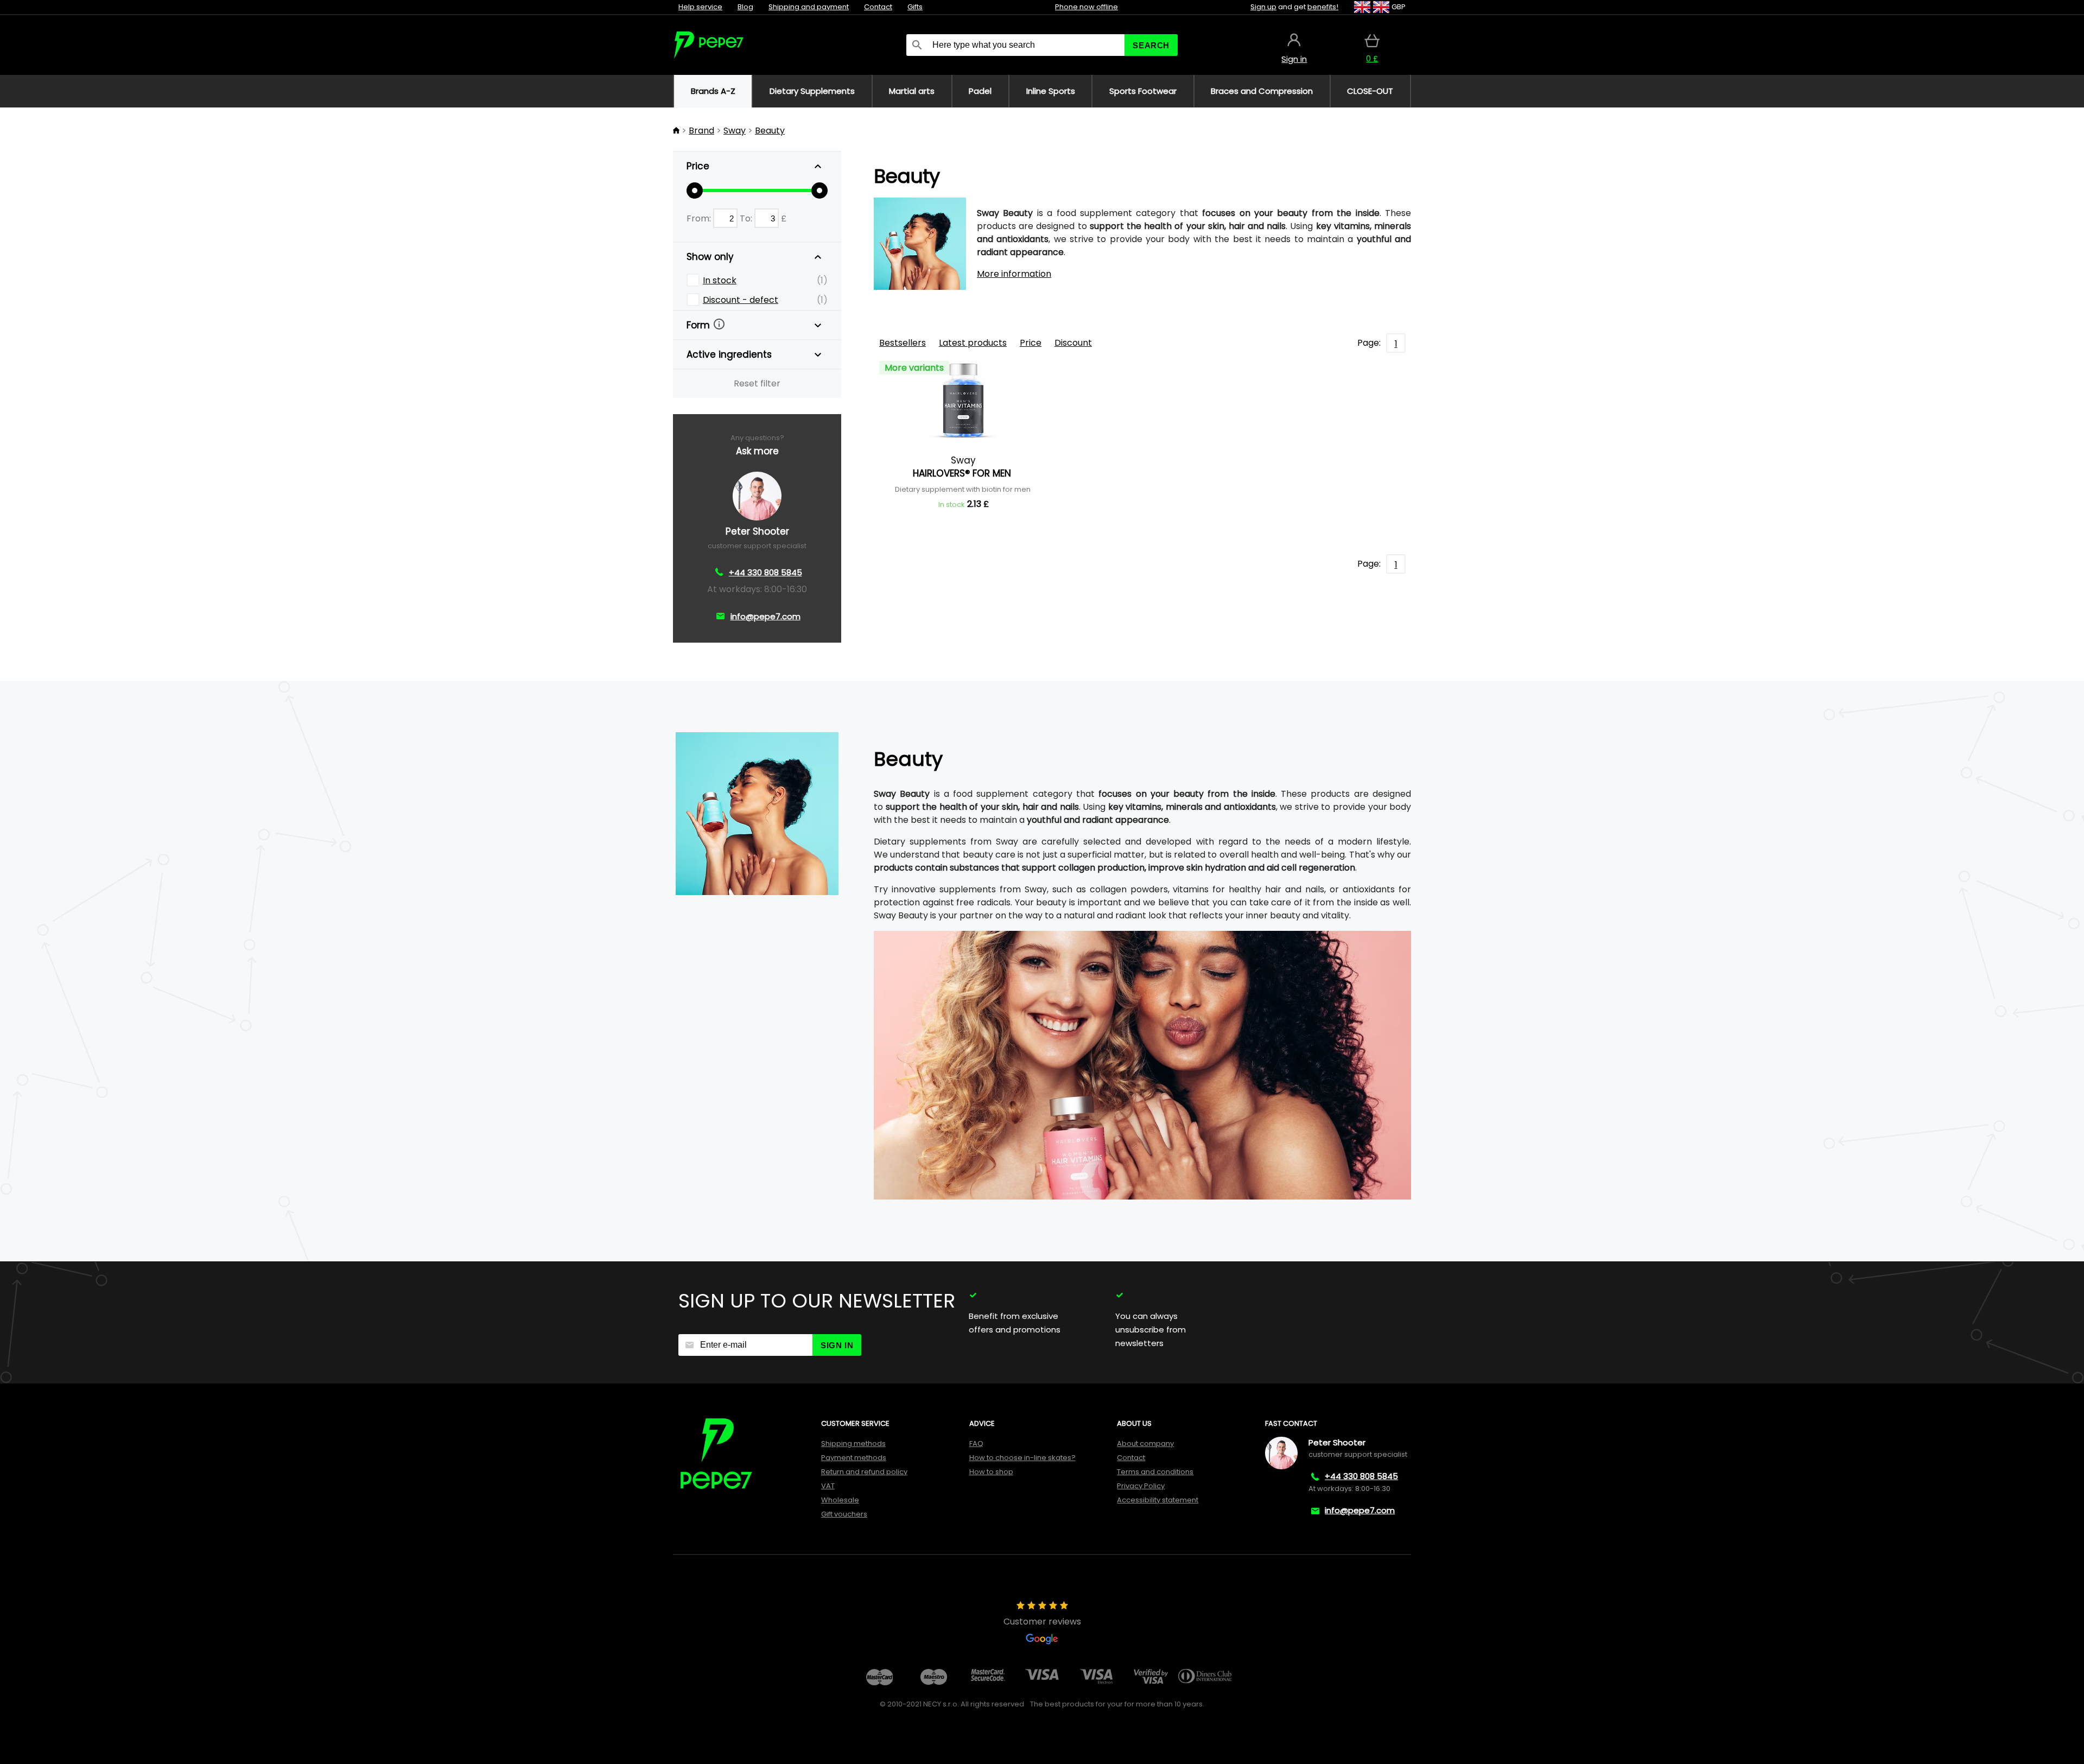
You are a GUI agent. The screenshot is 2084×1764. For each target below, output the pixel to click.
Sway (735, 131)
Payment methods (854, 1458)
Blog (745, 7)
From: (700, 218)
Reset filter (757, 383)
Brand (701, 131)
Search (1151, 45)
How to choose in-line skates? (1022, 1458)
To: (747, 218)
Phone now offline (1087, 7)
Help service (700, 7)
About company (1145, 1443)
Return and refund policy (864, 1472)
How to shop (991, 1472)
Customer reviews (1042, 1622)
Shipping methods (853, 1443)
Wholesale (840, 1500)
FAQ (976, 1443)
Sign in (837, 1345)
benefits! (1323, 7)
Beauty (770, 131)
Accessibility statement (1158, 1500)
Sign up (1263, 7)
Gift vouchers (844, 1514)
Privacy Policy (1141, 1486)
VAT (828, 1486)
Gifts (915, 7)
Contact (878, 7)
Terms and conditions (1155, 1472)
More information (1014, 274)
